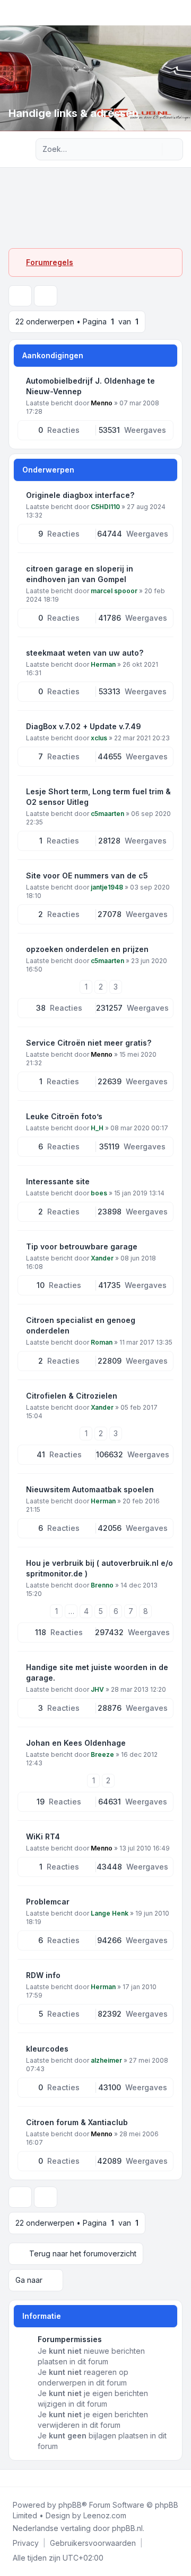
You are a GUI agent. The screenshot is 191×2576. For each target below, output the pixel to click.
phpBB (70, 2505)
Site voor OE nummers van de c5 (87, 876)
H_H (97, 1128)
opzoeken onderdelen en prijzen (87, 949)
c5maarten (107, 814)
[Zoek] (153, 149)
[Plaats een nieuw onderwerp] (20, 296)
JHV (97, 1689)
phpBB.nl (127, 2528)
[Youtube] (28, 2478)
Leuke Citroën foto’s (64, 1116)
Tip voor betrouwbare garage (82, 1246)
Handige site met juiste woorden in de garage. (97, 1672)
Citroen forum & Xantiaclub (77, 2122)
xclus (99, 738)
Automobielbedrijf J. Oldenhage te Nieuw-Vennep (90, 386)
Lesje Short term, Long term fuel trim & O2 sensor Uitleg (98, 797)
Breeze (102, 1754)
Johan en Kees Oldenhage (76, 1743)
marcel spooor (114, 591)
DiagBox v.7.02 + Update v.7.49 (84, 726)
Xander (102, 1258)
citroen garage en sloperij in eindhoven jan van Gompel (80, 574)
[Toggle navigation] (178, 13)
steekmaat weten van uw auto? (85, 653)
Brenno (102, 1585)
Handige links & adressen (73, 113)
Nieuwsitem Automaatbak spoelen (90, 1489)
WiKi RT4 (43, 1836)
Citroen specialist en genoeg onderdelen (81, 1325)
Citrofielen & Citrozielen (72, 1396)
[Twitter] (19, 2478)
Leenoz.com (105, 2515)
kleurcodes (47, 2049)
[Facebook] (11, 2478)
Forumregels (50, 262)
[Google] (36, 2478)
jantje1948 (107, 887)
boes (99, 1193)
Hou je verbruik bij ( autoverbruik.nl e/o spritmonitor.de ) (99, 1568)
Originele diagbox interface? (80, 495)
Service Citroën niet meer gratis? (89, 1043)
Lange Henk (110, 1913)
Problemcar (48, 1902)
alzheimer (106, 2060)
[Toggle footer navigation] (178, 2478)
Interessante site (58, 1181)
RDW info (43, 1975)
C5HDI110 (105, 507)
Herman (103, 664)
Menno (102, 403)
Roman (102, 1342)
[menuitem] (26, 2543)
